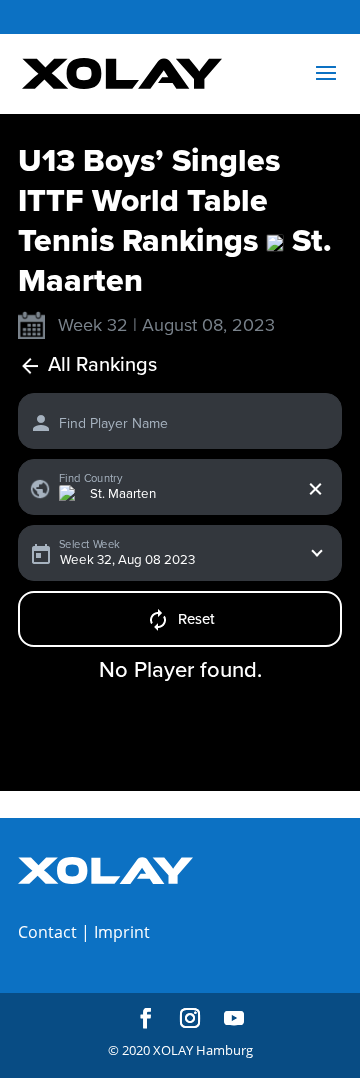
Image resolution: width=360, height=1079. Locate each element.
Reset (196, 619)
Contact (47, 932)
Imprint (122, 932)
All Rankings (102, 365)
